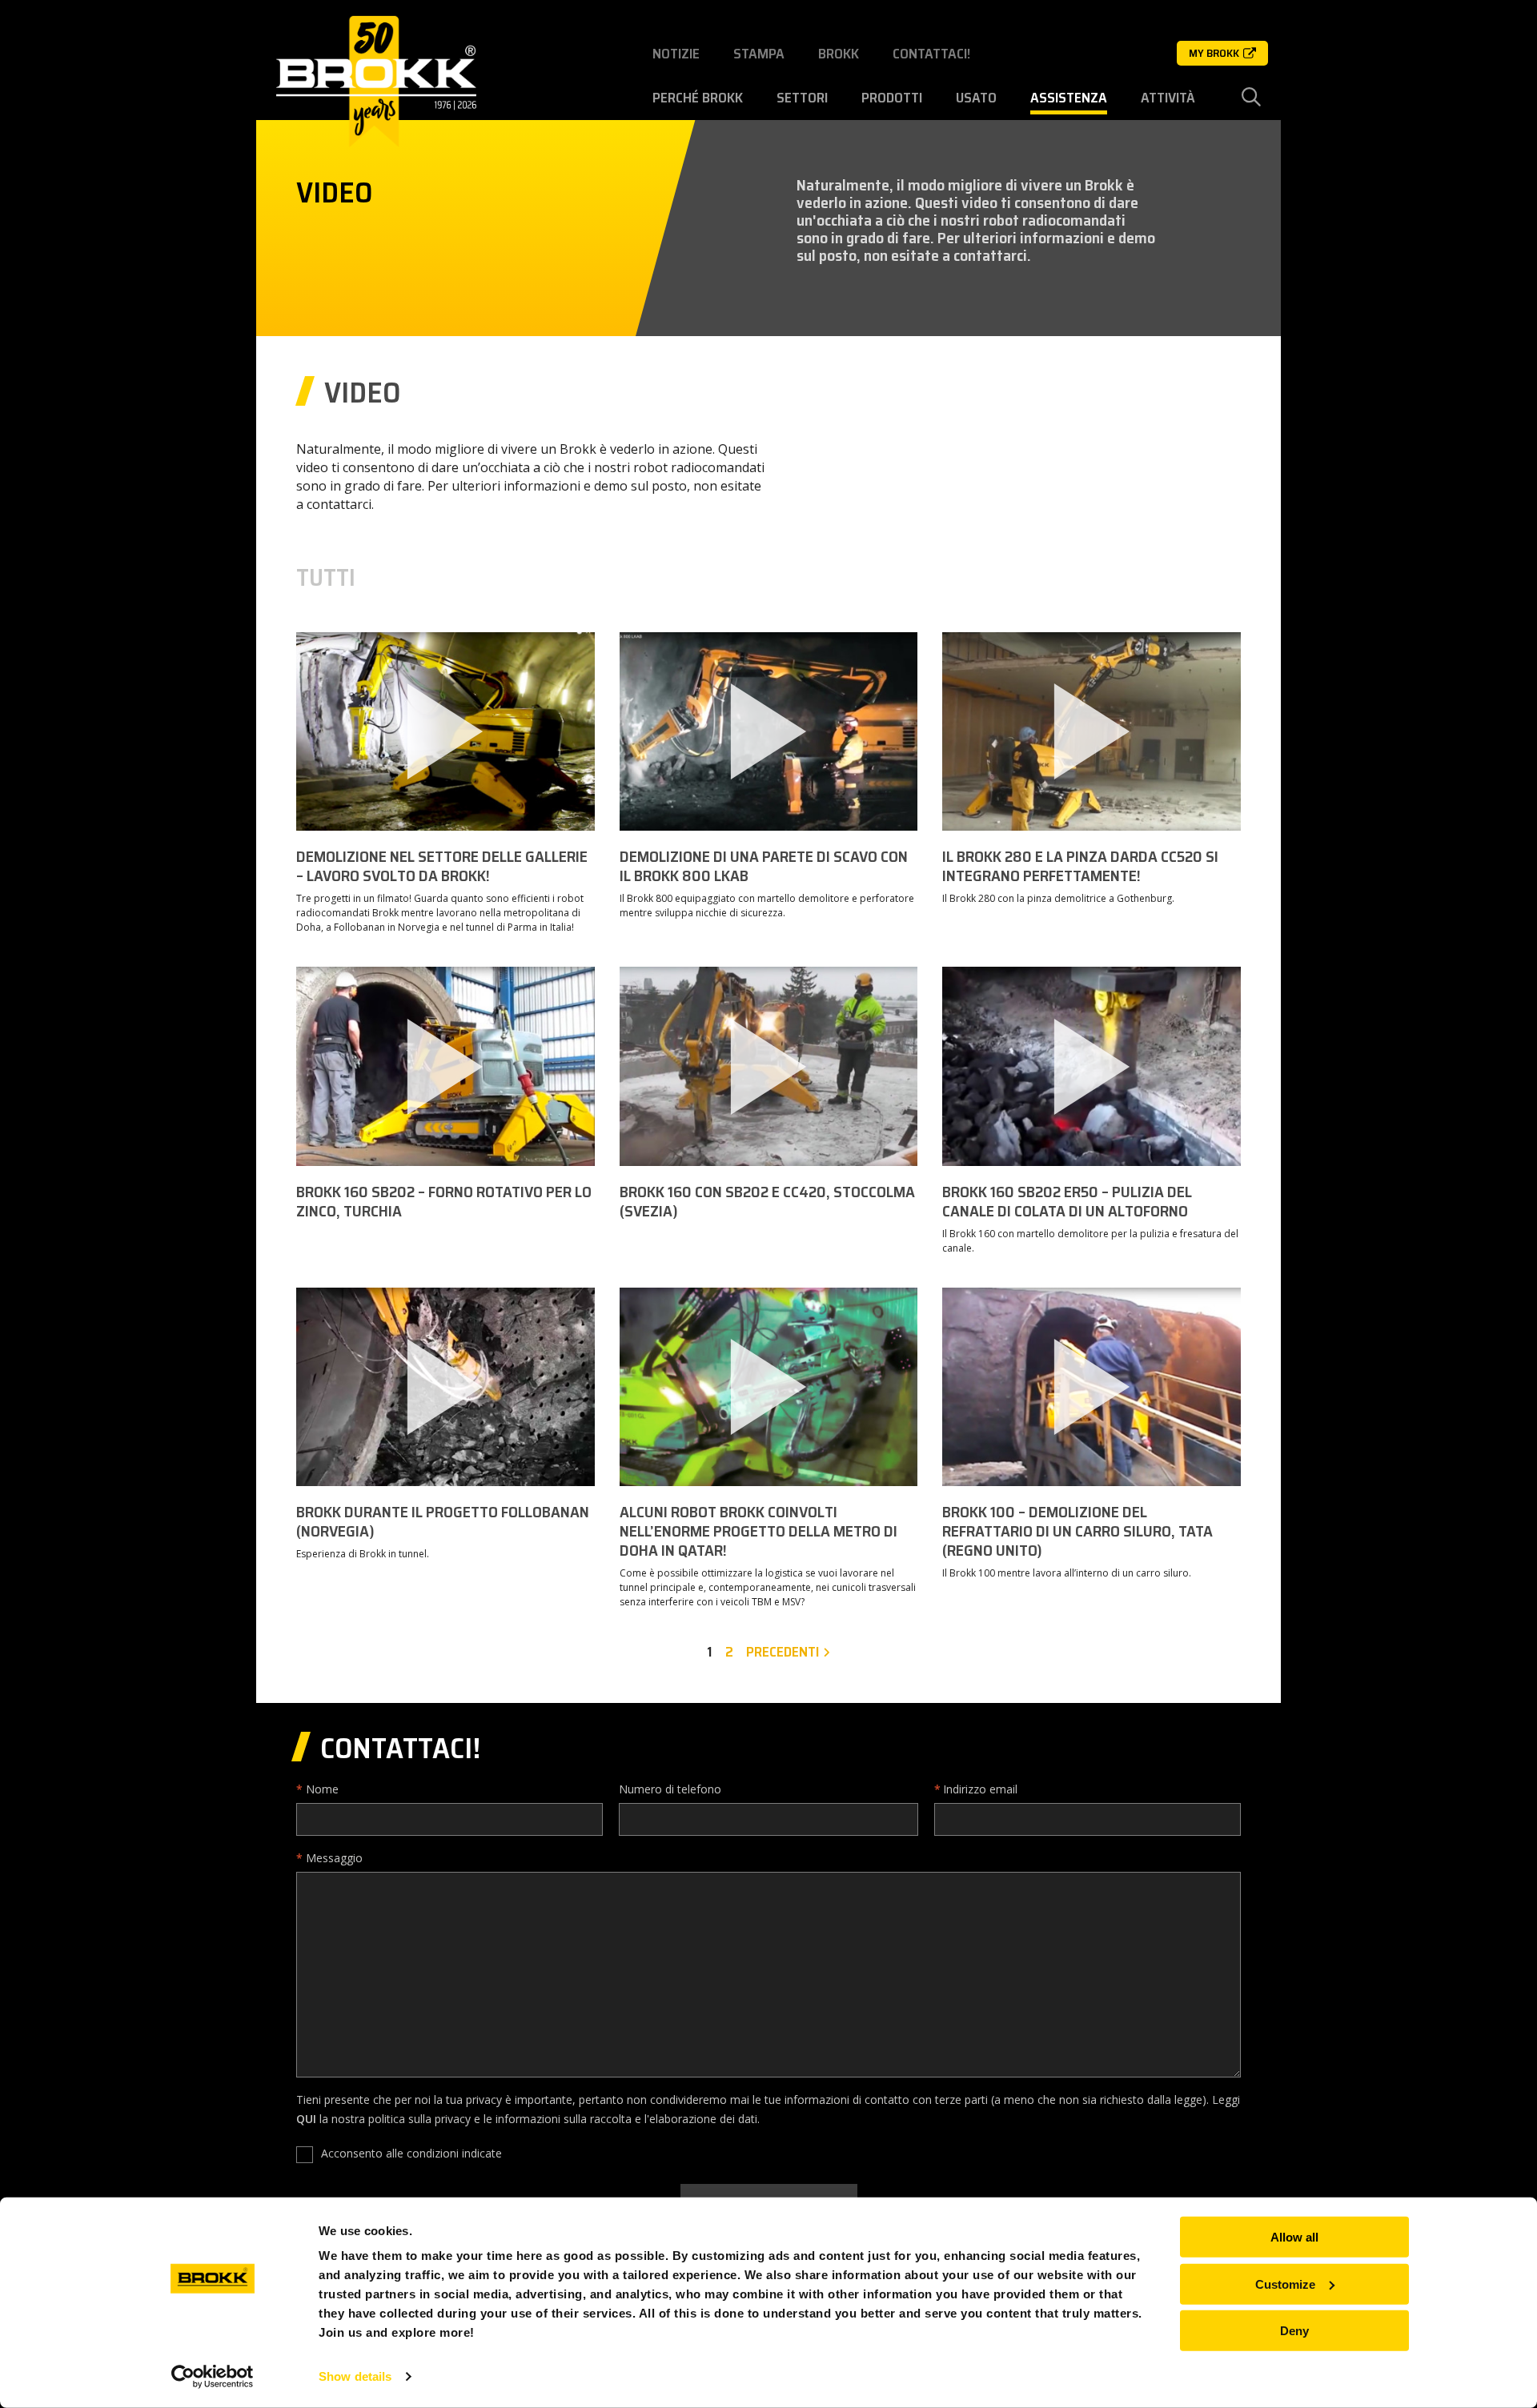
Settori (802, 98)
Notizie (676, 54)
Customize (1285, 2284)
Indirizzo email (980, 1789)
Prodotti (892, 98)
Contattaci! (931, 54)
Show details (355, 2376)
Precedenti (783, 1652)
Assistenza (1069, 98)
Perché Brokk (698, 98)
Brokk (839, 54)
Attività (1168, 98)
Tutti (326, 578)
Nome (322, 1789)
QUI (306, 2119)
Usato (976, 98)
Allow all (1294, 2237)
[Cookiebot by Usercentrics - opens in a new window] (213, 2377)
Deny (1294, 2331)
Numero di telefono (670, 1789)
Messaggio (334, 1858)
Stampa (759, 54)
